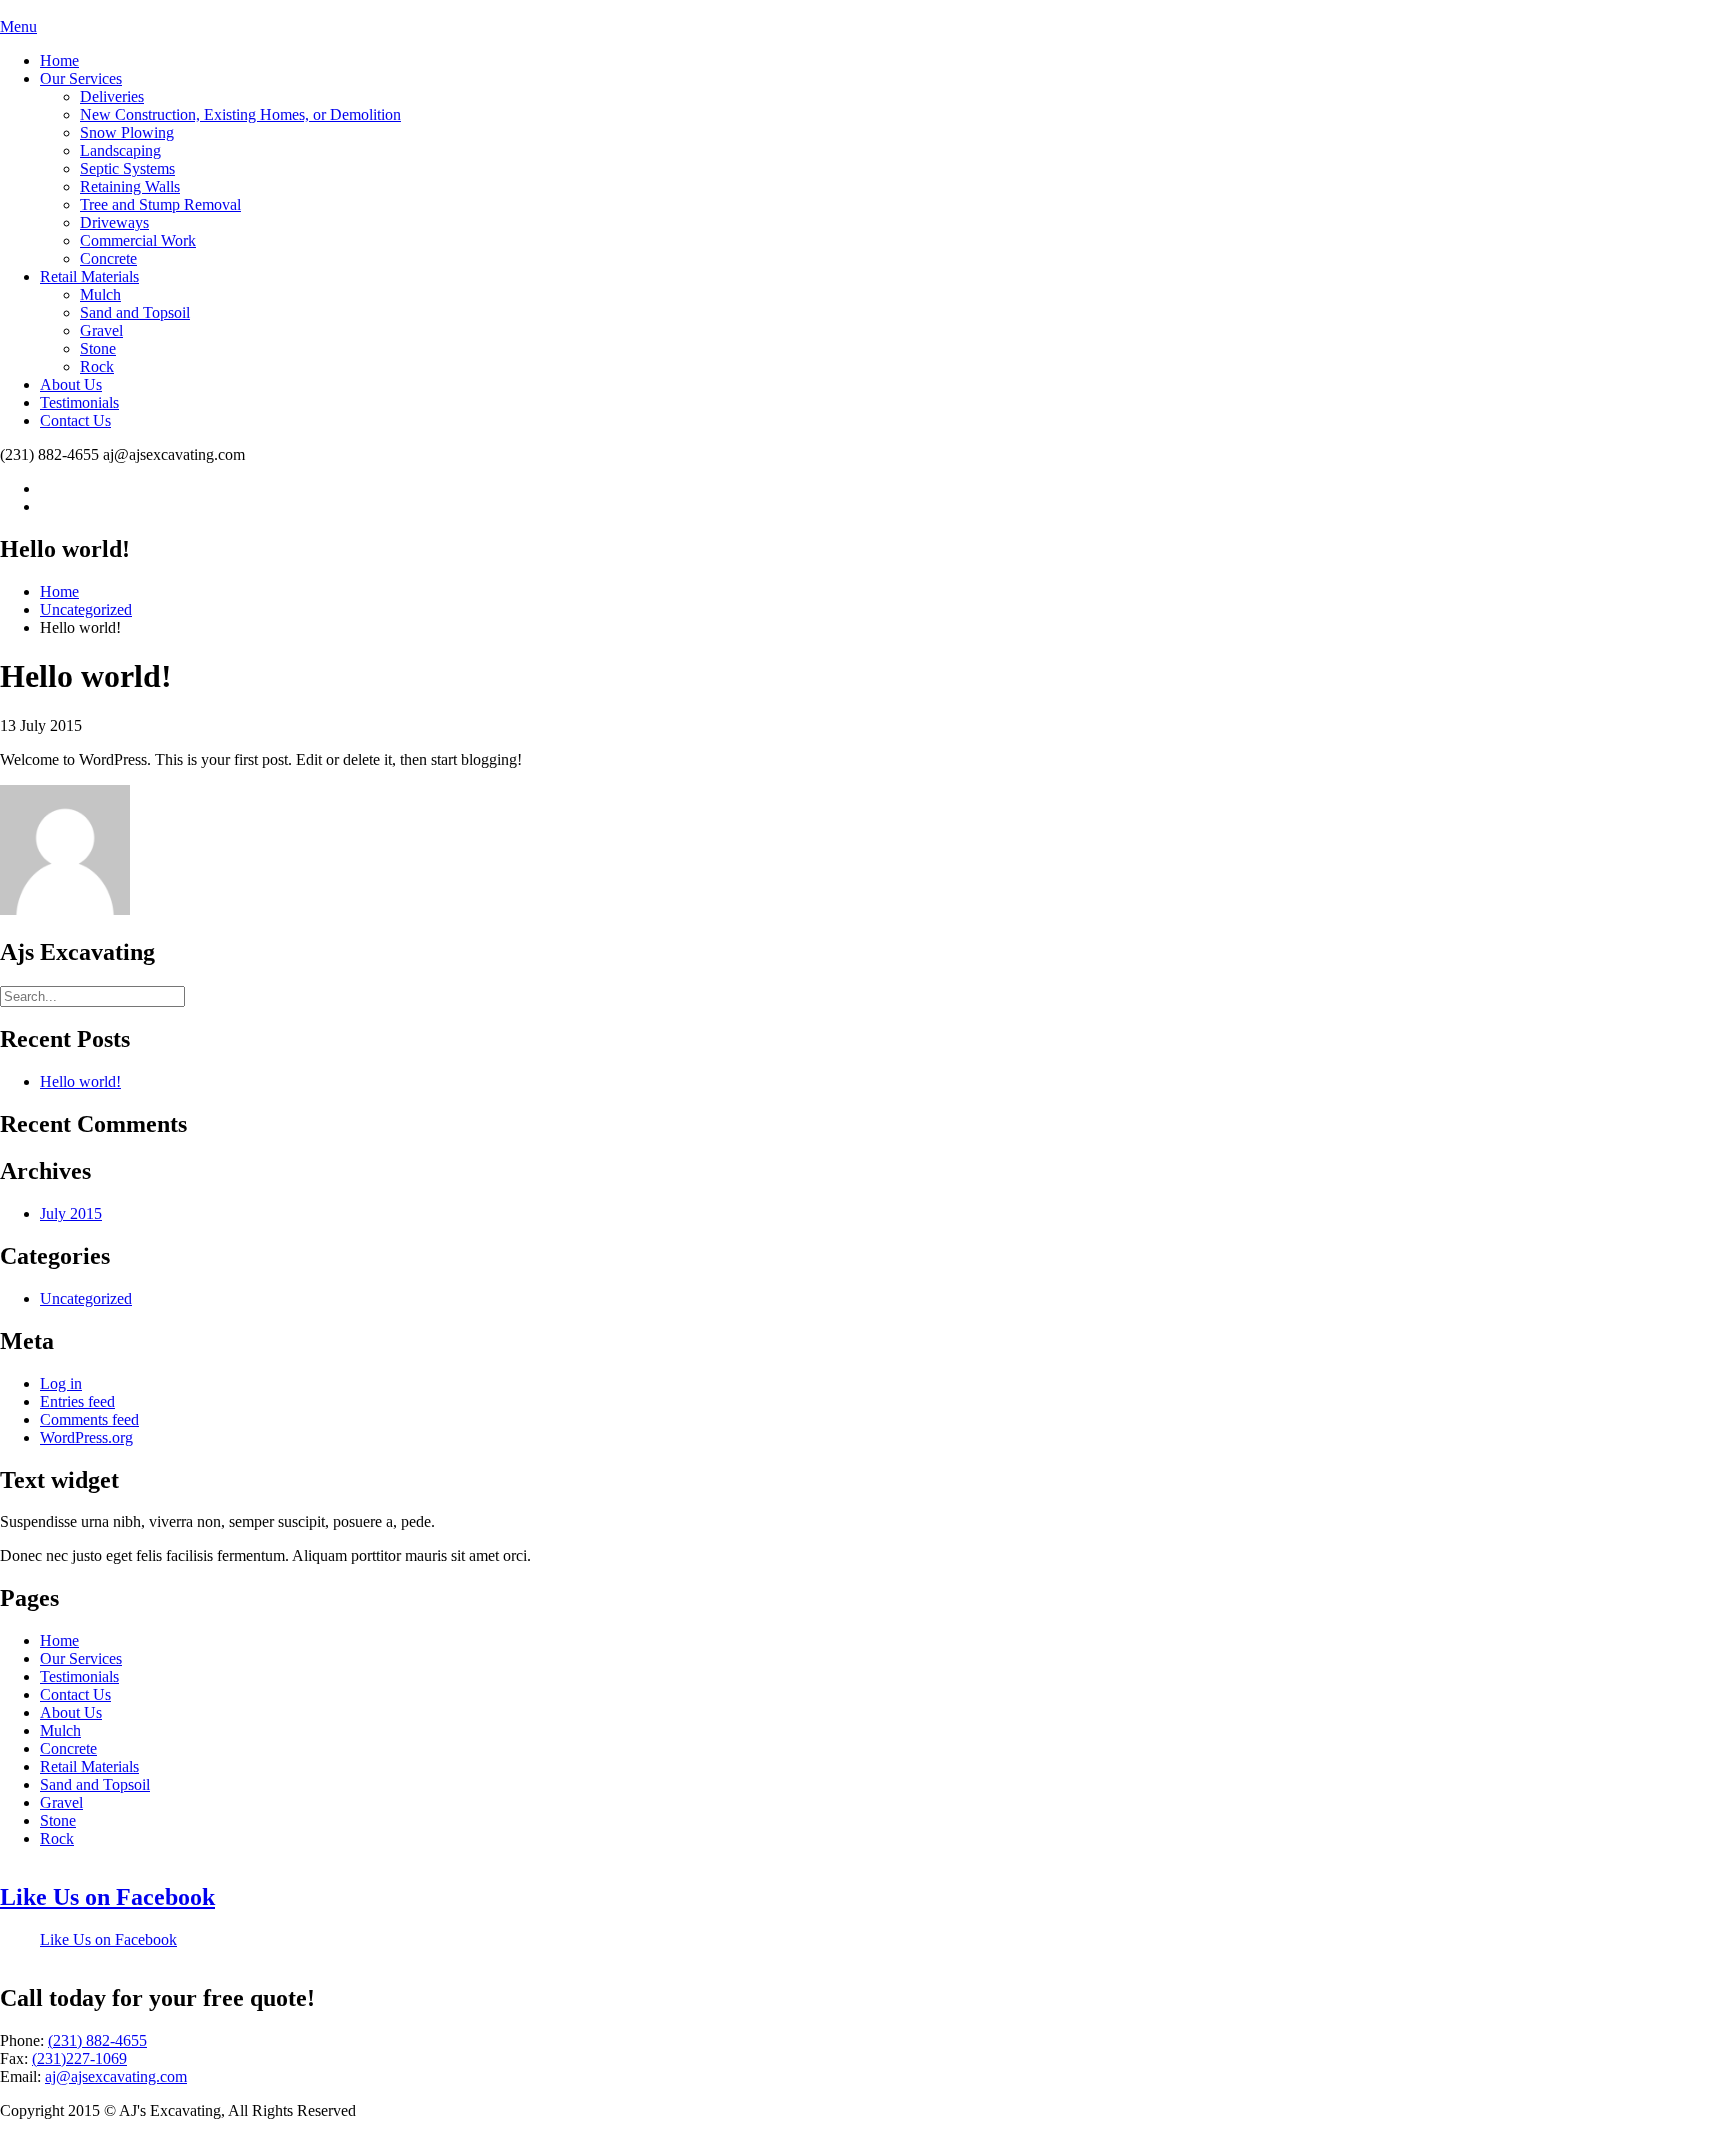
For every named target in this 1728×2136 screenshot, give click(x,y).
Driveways (114, 222)
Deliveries (112, 96)
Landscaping (120, 150)
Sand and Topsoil (135, 312)
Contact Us (75, 420)
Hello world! (80, 1081)
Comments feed (89, 1419)
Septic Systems (127, 168)
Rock (97, 366)
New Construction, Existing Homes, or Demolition (240, 114)
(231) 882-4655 (97, 2040)
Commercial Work (138, 240)
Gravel (101, 330)
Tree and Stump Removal (160, 204)
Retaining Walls (130, 186)
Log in (61, 1383)
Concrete (108, 258)
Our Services (81, 78)
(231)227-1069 (79, 2058)
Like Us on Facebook (107, 1897)
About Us (71, 384)
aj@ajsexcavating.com (116, 2076)
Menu (18, 26)
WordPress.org (86, 1437)
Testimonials (79, 402)
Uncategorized (86, 609)
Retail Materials (89, 276)
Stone (98, 348)
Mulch (100, 294)
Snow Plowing (127, 132)
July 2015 (71, 1213)
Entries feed (77, 1401)
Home (59, 60)
